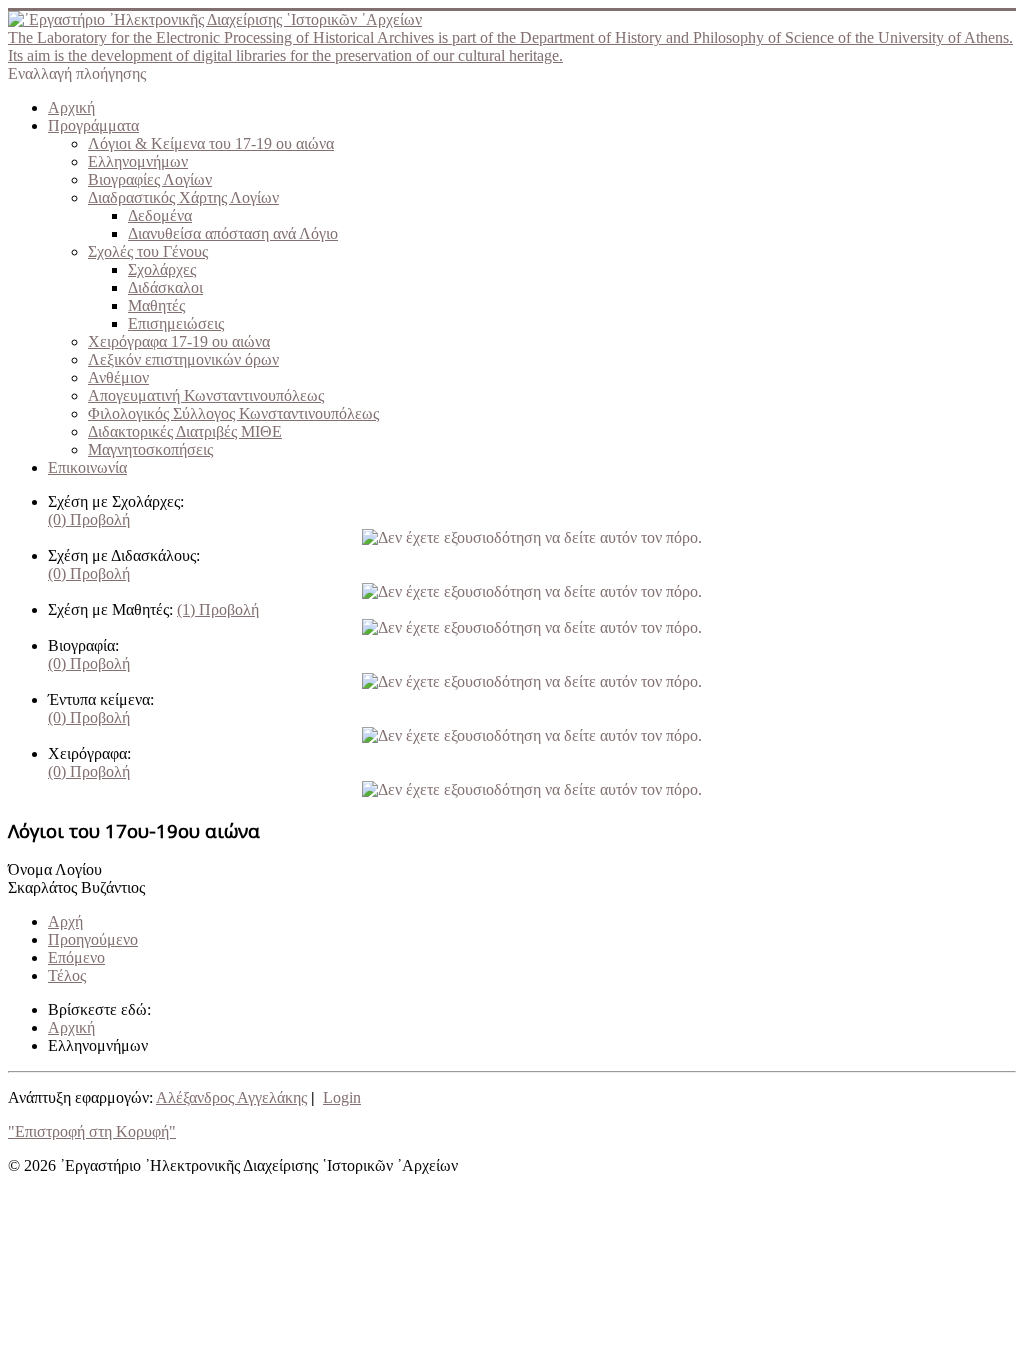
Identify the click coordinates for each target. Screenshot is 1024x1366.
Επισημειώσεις (176, 323)
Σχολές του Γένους (148, 251)
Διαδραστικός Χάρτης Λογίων (183, 197)
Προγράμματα (93, 125)
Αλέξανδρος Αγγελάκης (231, 1097)
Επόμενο (76, 957)
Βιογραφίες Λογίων (150, 179)
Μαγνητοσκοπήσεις (150, 449)
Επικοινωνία (87, 467)
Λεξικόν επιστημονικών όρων (183, 359)
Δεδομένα (160, 215)
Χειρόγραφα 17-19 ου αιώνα (179, 341)
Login (342, 1097)
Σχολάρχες (162, 269)
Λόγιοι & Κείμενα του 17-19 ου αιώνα (211, 143)
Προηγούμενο (93, 939)
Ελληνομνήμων (138, 161)
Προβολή (89, 519)
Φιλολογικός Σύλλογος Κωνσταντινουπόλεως (233, 413)
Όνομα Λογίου (55, 869)
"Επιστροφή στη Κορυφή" (92, 1131)
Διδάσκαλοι (165, 287)
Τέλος (67, 975)
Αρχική (71, 107)
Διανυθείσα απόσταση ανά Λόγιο (233, 233)
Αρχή (65, 921)
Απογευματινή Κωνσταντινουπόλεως (206, 395)
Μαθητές (156, 305)
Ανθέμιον (118, 377)
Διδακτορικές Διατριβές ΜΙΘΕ (185, 431)
